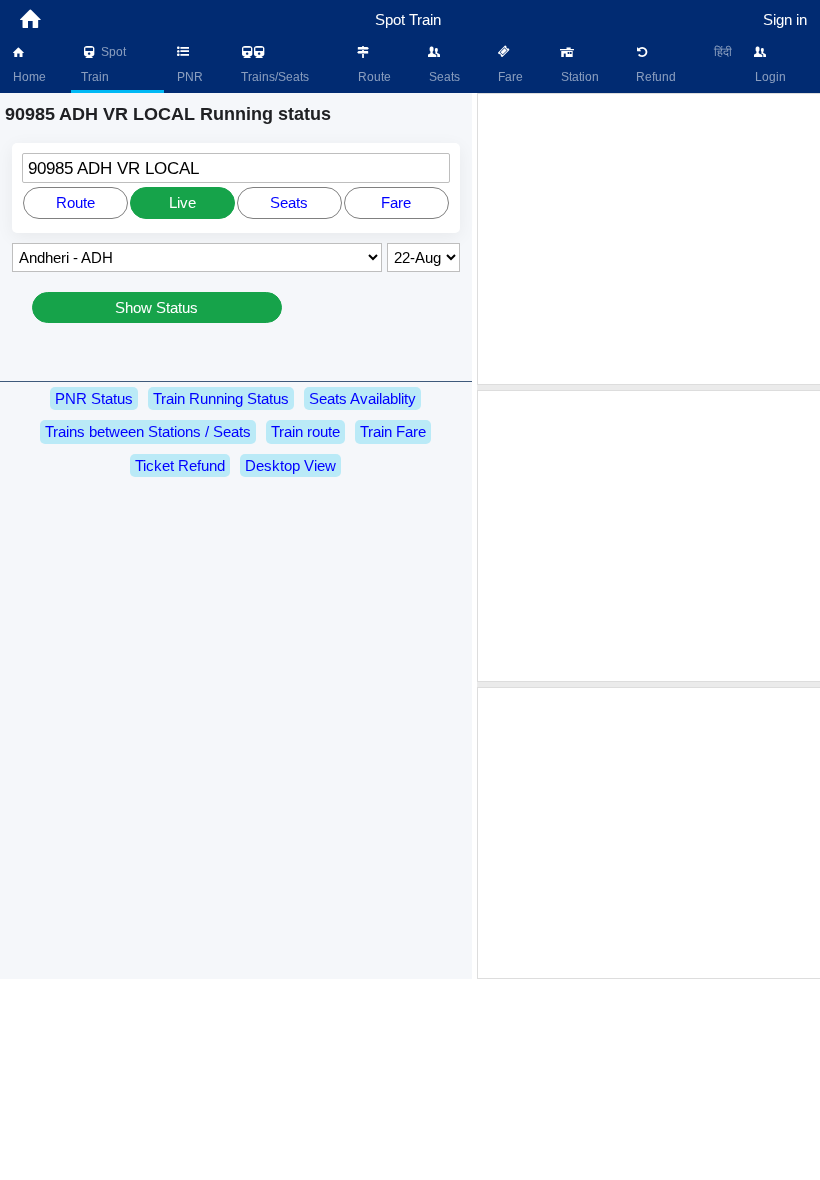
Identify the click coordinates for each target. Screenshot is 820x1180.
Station (578, 77)
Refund (654, 77)
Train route (305, 431)
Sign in (785, 19)
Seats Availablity (362, 398)
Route (373, 77)
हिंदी (723, 52)
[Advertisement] (651, 239)
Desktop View (290, 465)
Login (769, 77)
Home (28, 77)
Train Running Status (221, 398)
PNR (188, 77)
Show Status (156, 307)
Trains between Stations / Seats (148, 431)
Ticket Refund (180, 465)
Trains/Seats (273, 77)
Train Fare (393, 431)
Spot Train (103, 64)
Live (182, 202)
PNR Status (94, 398)
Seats (443, 77)
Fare (509, 77)
